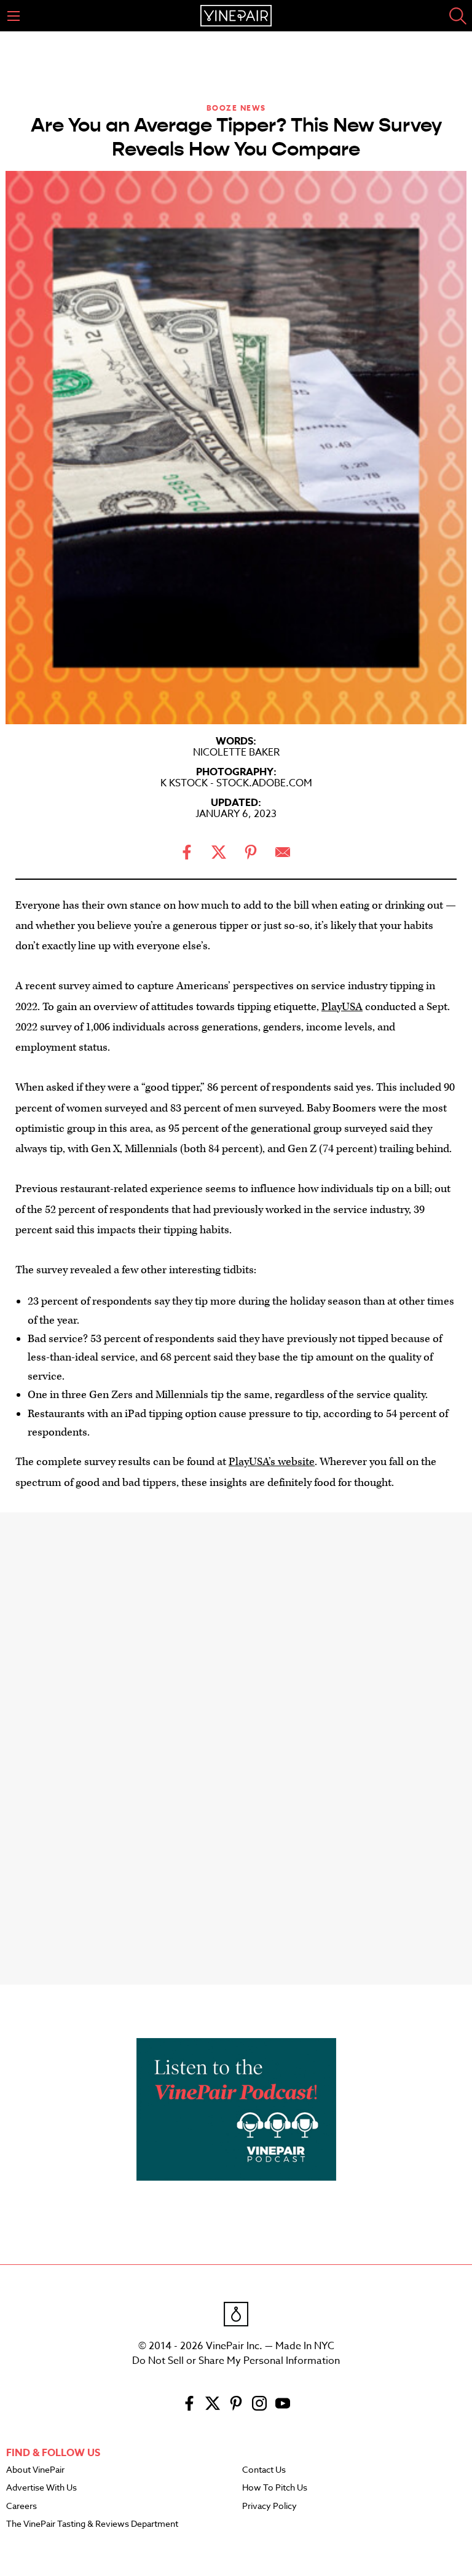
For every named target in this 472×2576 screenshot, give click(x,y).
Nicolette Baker (236, 753)
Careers (22, 2507)
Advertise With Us (41, 2488)
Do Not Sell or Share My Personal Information (236, 2361)
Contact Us (264, 2470)
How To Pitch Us (275, 2488)
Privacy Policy (269, 2507)
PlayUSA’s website (272, 1462)
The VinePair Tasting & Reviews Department (92, 2524)
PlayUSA (342, 1007)
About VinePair (35, 2470)
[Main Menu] (14, 16)
